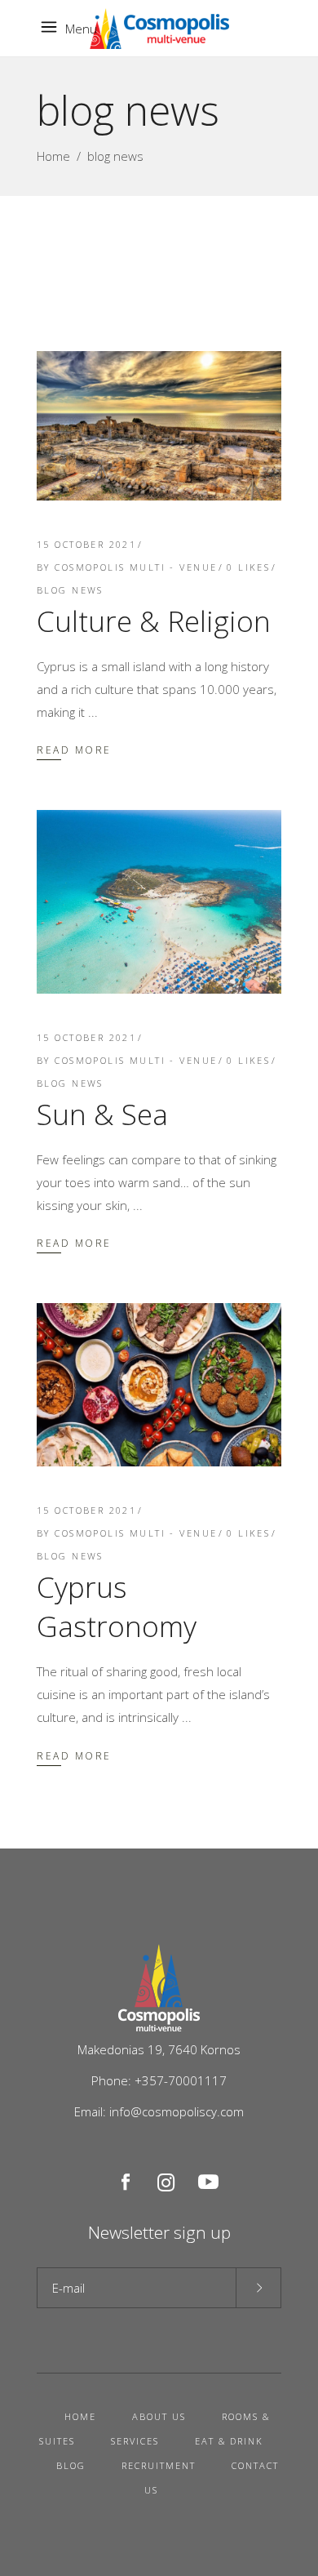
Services (135, 2441)
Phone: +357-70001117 (159, 2080)
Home (53, 156)
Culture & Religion (154, 621)
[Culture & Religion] (159, 426)
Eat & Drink (229, 2441)
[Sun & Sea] (159, 902)
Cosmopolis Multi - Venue (136, 567)
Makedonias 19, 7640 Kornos (159, 2049)
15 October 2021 (86, 544)
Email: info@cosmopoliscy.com (159, 2111)
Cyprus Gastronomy (117, 1606)
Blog (71, 2465)
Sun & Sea (102, 1114)
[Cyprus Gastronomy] (159, 1385)
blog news (70, 590)
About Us (159, 2416)
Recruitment (159, 2465)
